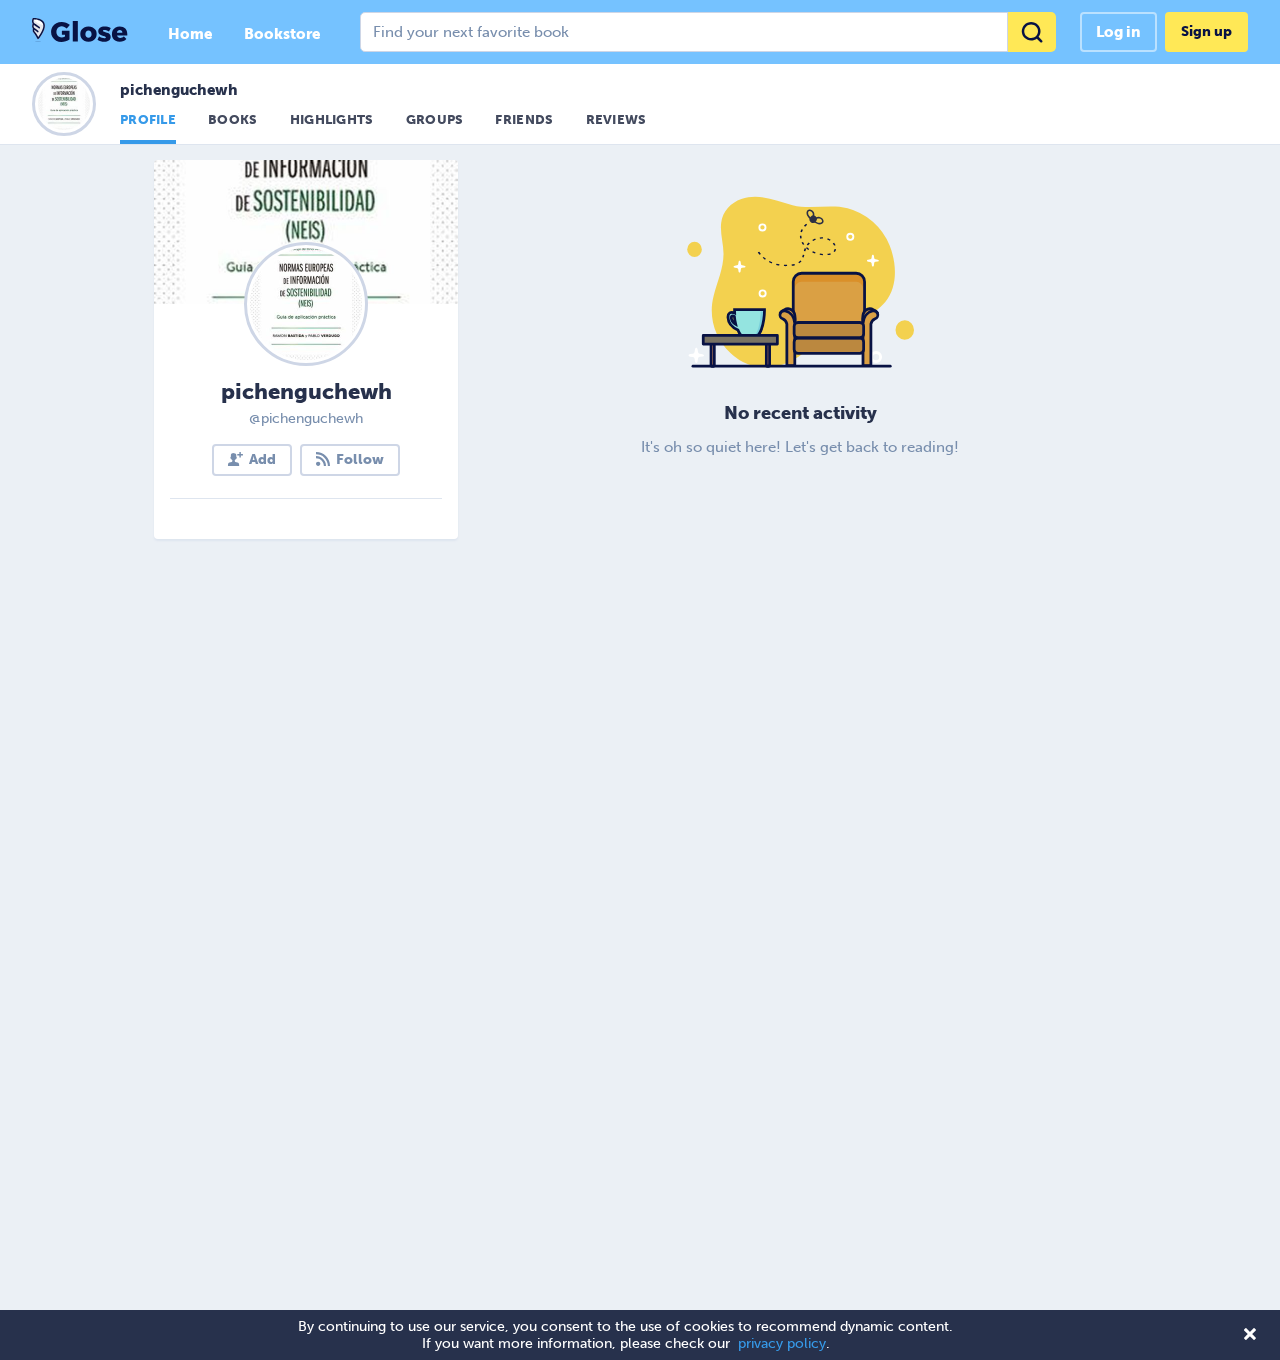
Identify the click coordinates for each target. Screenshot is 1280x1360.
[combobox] (708, 32)
